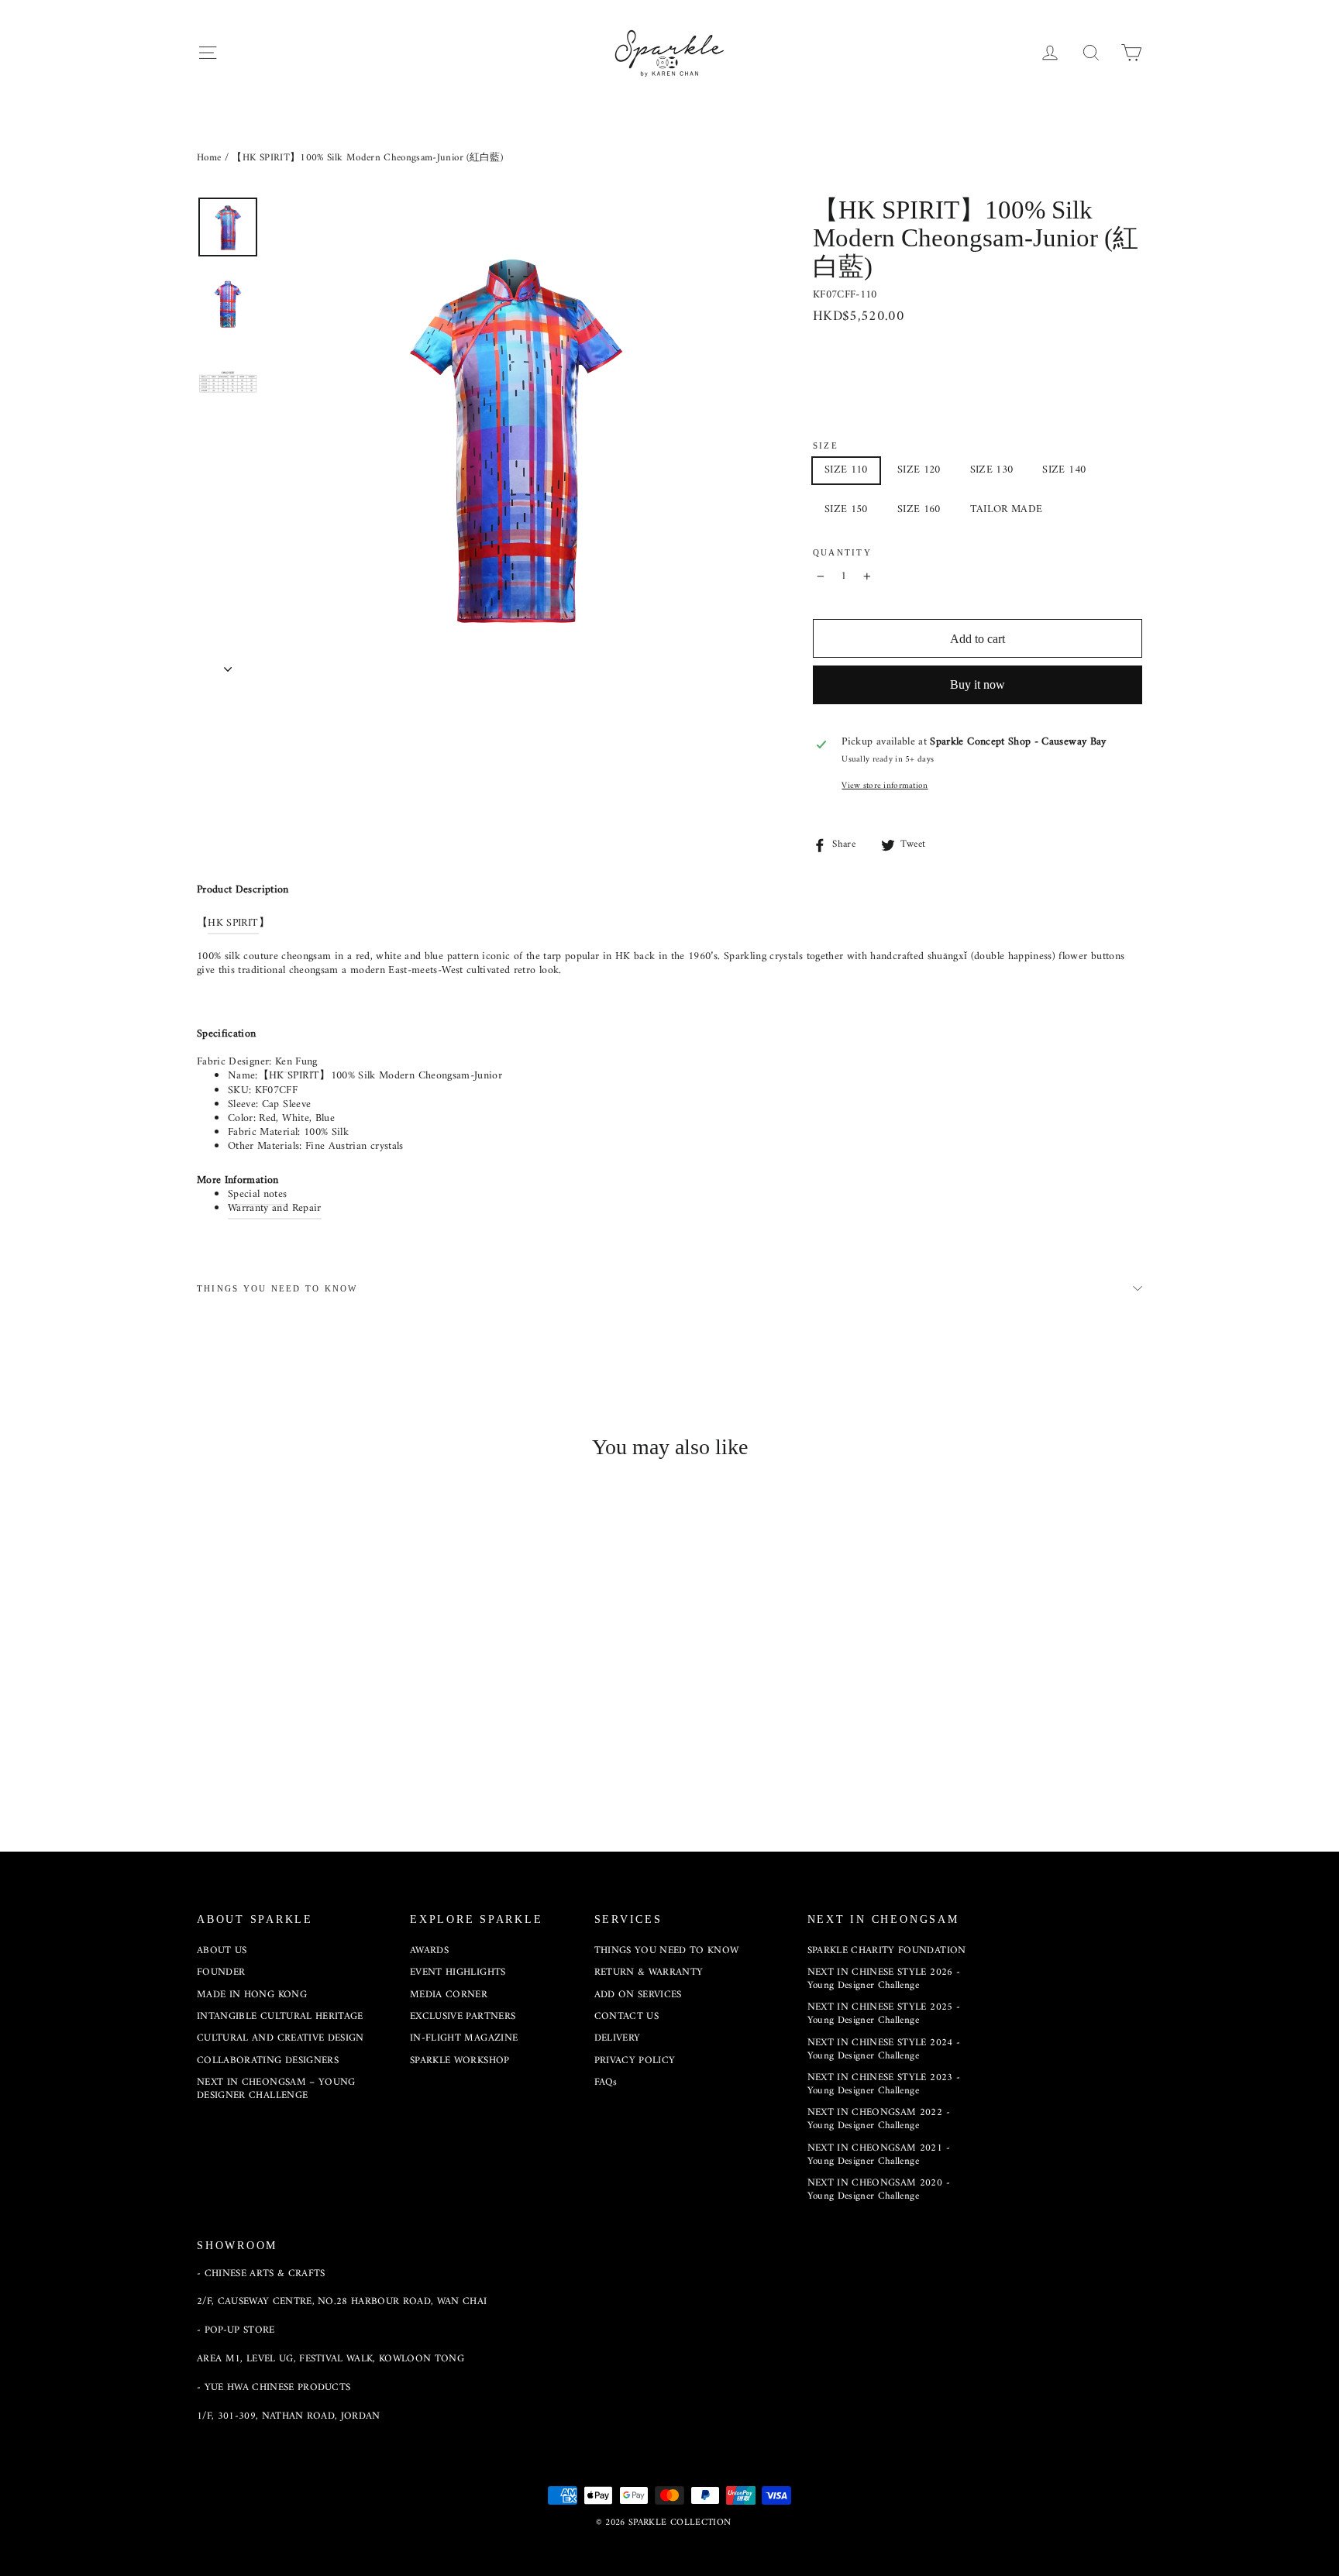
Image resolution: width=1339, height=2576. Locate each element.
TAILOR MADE (1007, 509)
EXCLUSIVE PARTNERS (463, 2016)
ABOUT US (222, 1950)
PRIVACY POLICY (635, 2060)
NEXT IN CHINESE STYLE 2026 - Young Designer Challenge (884, 1979)
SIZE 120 (919, 470)
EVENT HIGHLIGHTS (458, 1972)
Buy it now (978, 684)
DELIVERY (618, 2038)
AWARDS (429, 1950)
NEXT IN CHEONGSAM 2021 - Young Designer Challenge (879, 2155)
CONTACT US (627, 2016)
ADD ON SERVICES (638, 1995)
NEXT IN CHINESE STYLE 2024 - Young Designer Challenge (884, 2049)
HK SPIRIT (233, 923)
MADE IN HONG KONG (252, 1995)
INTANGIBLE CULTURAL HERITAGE (280, 2016)
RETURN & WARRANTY (649, 1972)
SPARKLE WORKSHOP (460, 2060)
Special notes (258, 1194)
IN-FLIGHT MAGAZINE (464, 2038)
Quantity (842, 552)
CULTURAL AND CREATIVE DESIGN (281, 2038)
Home (209, 158)
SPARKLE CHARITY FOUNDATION (887, 1950)
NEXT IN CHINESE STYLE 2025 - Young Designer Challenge (884, 2014)
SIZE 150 (846, 509)
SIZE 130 (992, 470)
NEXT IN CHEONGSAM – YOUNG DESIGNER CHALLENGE (276, 2089)
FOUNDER (221, 1972)
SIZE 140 (1064, 470)
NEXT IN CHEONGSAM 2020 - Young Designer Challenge (879, 2189)
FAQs (606, 2082)
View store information (885, 786)
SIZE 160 (919, 509)
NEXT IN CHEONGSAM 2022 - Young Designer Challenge (879, 2119)
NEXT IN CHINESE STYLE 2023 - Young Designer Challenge (884, 2084)
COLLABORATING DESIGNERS (268, 2060)
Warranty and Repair (275, 1208)
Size (826, 445)
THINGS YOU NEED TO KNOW (277, 1288)
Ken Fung (296, 1062)
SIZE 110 (846, 470)
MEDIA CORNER (449, 1995)
